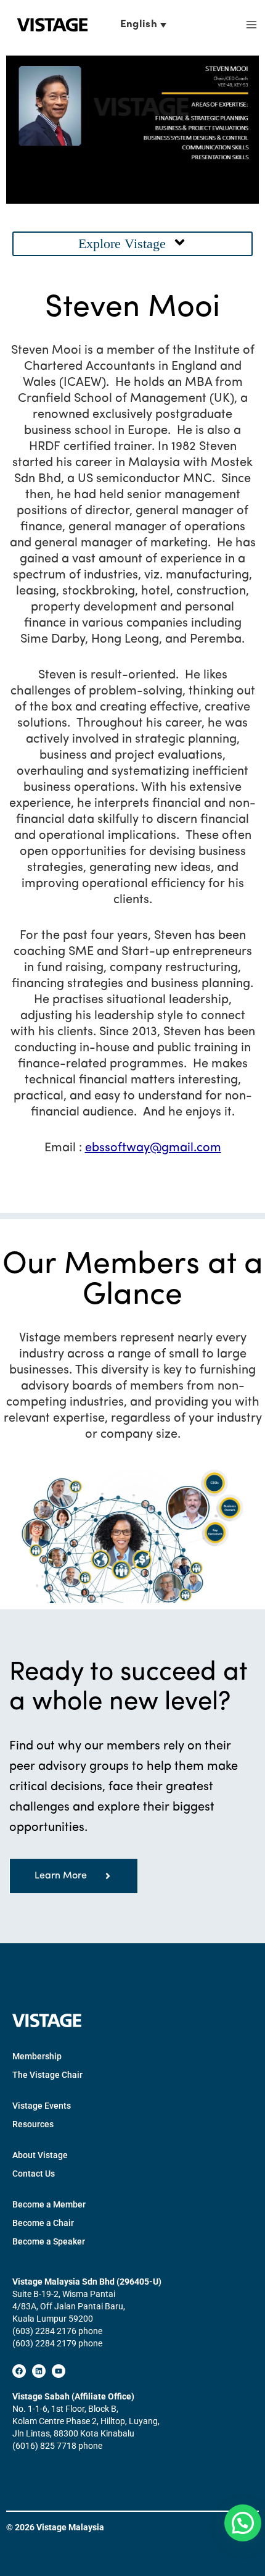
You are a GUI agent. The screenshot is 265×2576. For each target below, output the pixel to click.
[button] (132, 244)
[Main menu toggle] (251, 25)
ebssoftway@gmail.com (153, 1148)
